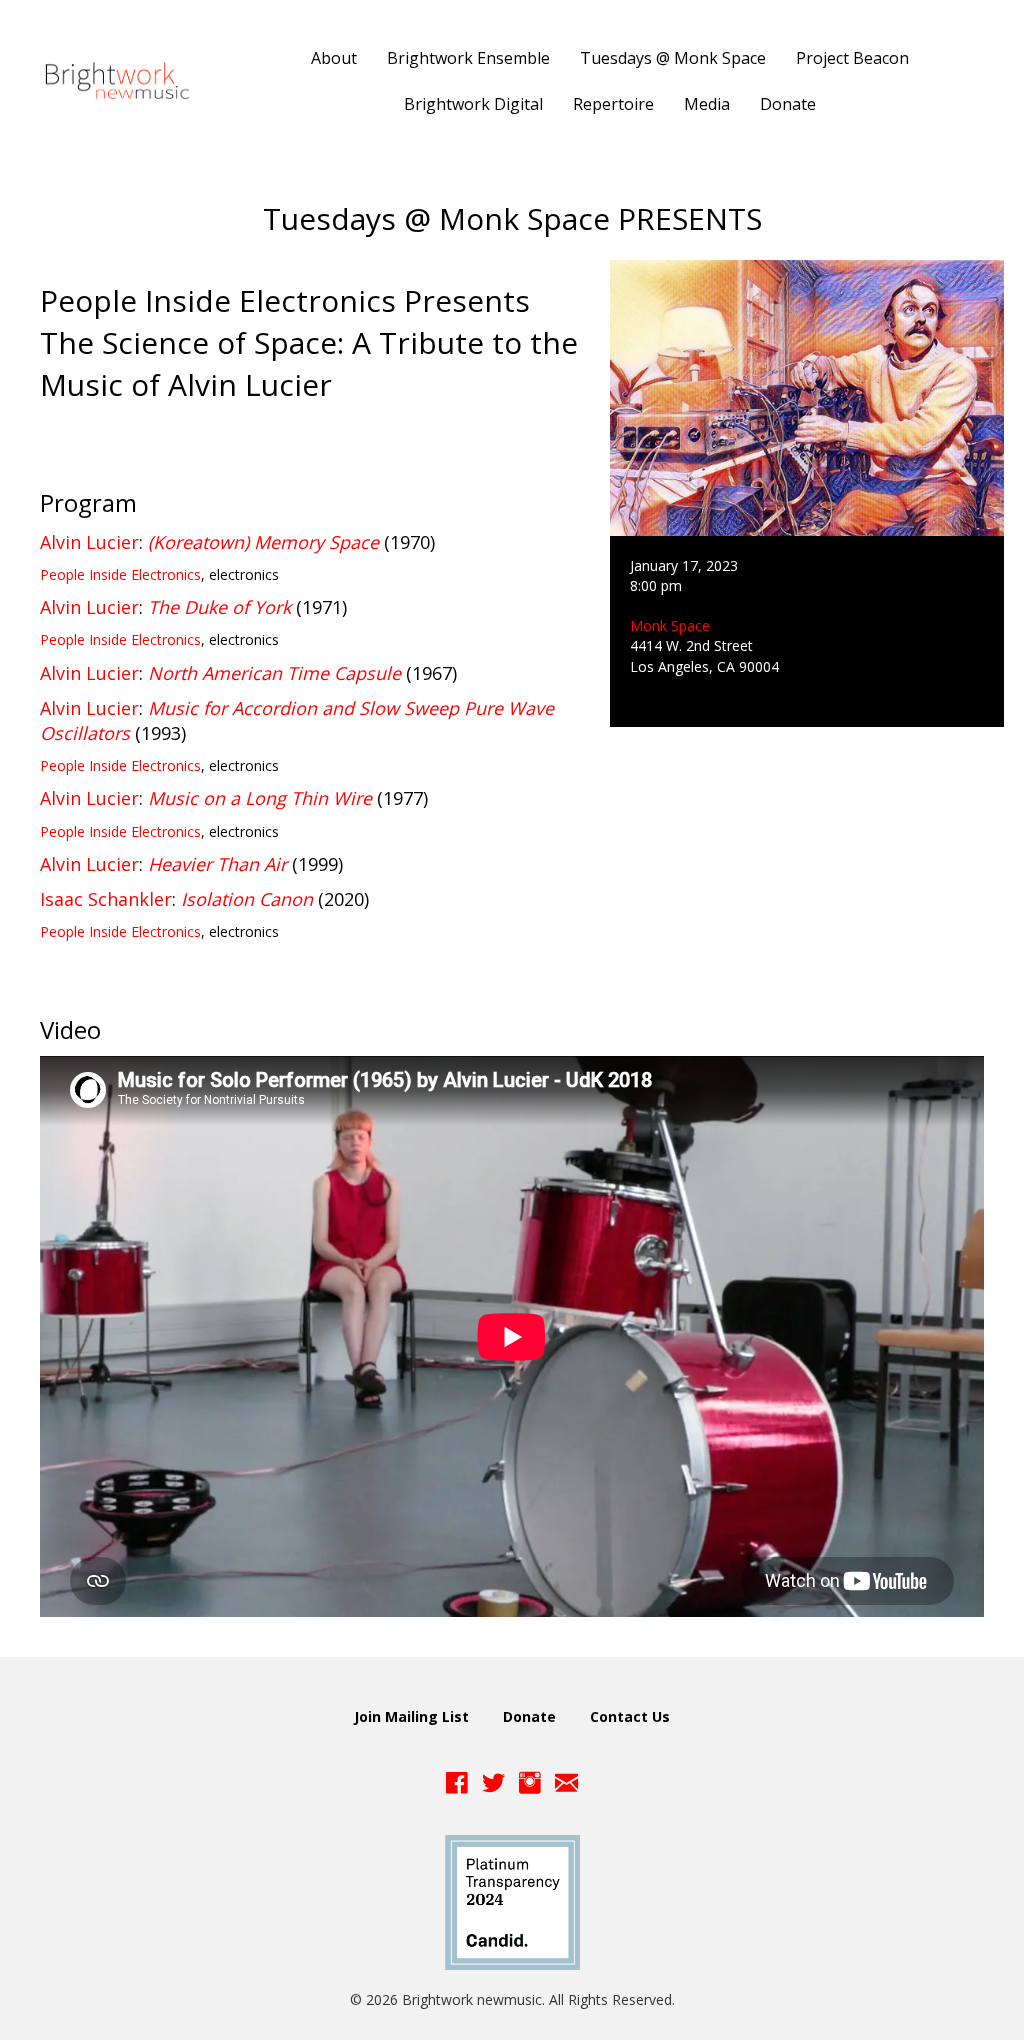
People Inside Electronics (120, 574)
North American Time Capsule (274, 673)
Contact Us (630, 1716)
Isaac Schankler (106, 899)
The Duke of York (219, 607)
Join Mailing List (411, 1716)
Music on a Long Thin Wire (260, 798)
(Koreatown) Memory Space (263, 542)
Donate (529, 1716)
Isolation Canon (247, 899)
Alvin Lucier (89, 542)
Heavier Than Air (217, 864)
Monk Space (670, 625)
